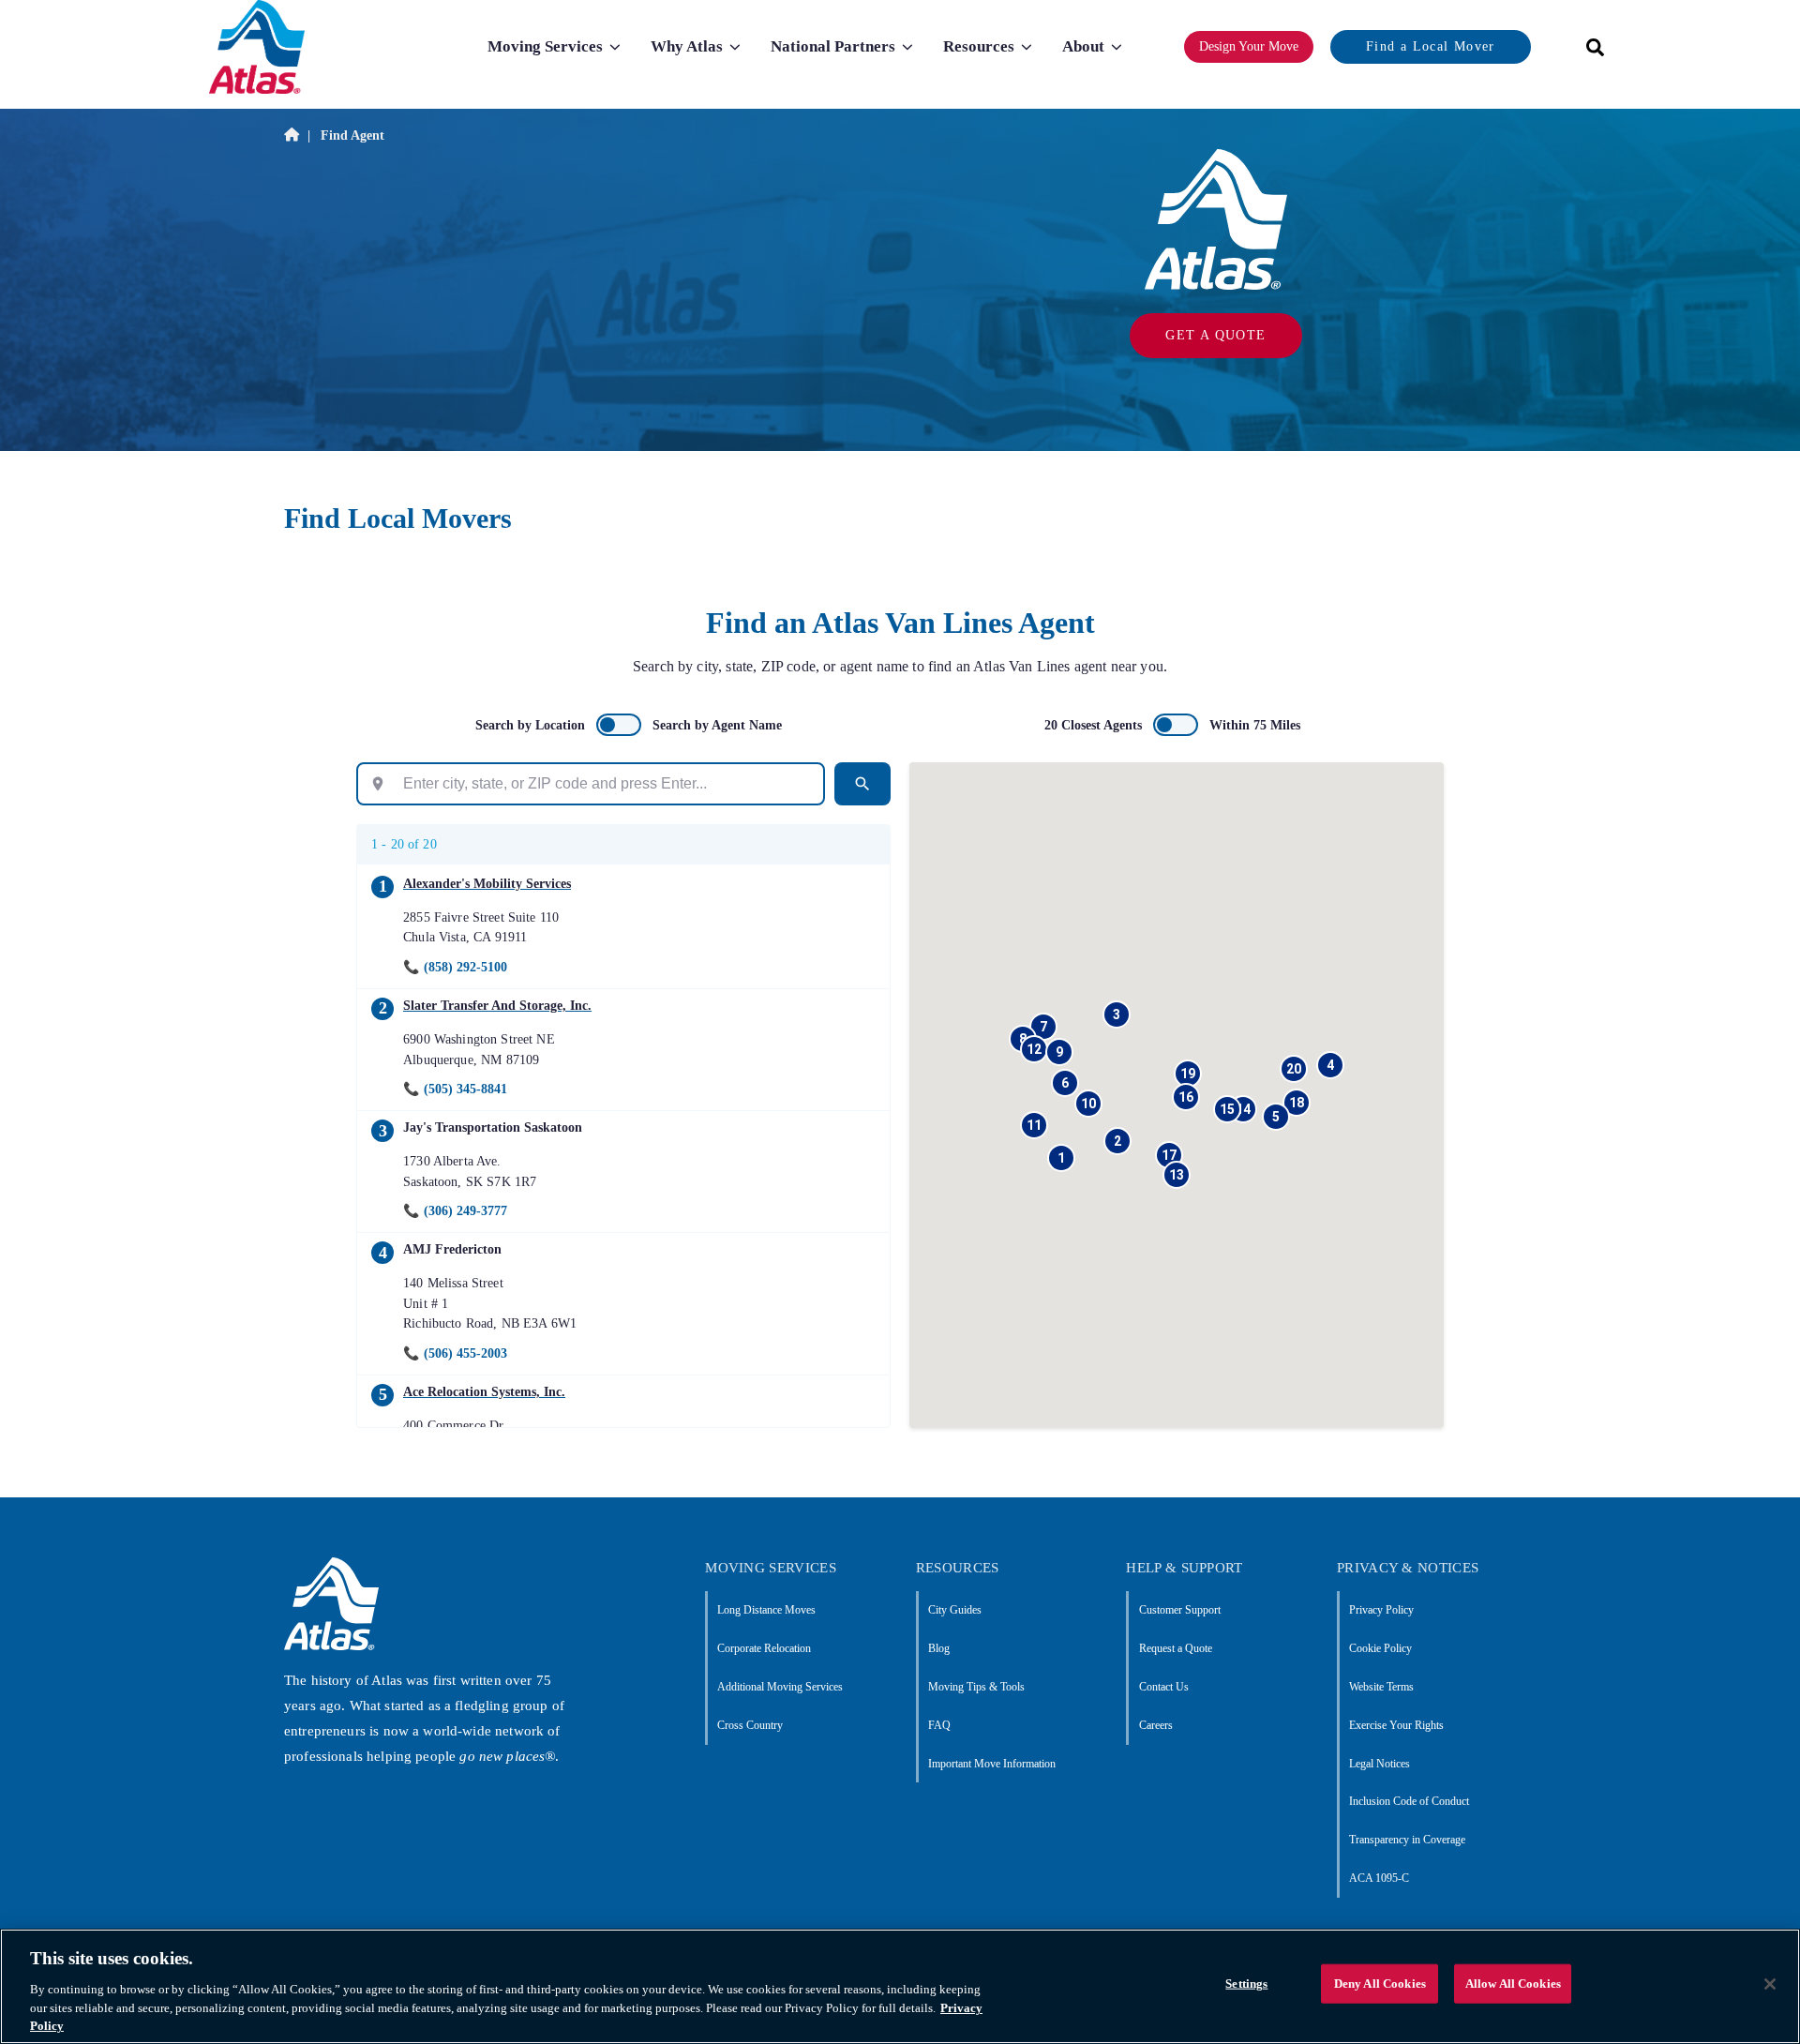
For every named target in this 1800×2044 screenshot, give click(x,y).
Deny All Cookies (1380, 1984)
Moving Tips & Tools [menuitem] (976, 1687)
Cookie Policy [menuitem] (1380, 1648)
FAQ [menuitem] (939, 1725)
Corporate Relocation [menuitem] (764, 1648)
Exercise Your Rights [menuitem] (1396, 1725)
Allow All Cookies (1513, 1984)
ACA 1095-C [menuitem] (1379, 1878)
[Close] (1770, 1984)
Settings (1246, 1984)
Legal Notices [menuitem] (1380, 1764)
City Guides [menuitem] (955, 1610)
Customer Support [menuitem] (1179, 1610)
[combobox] (1589, 47)
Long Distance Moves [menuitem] (766, 1610)
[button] (1061, 1158)
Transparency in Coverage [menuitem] (1407, 1840)
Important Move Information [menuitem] (992, 1764)
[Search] (862, 784)
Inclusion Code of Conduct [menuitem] (1409, 1801)
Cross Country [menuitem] (750, 1725)
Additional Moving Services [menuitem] (780, 1687)
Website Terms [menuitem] (1381, 1687)
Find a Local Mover (1430, 46)
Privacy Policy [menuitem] (1381, 1610)
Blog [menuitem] (939, 1648)
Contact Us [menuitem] (1163, 1687)
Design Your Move (1249, 46)
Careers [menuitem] (1155, 1725)
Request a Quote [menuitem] (1175, 1648)
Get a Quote (1215, 335)
